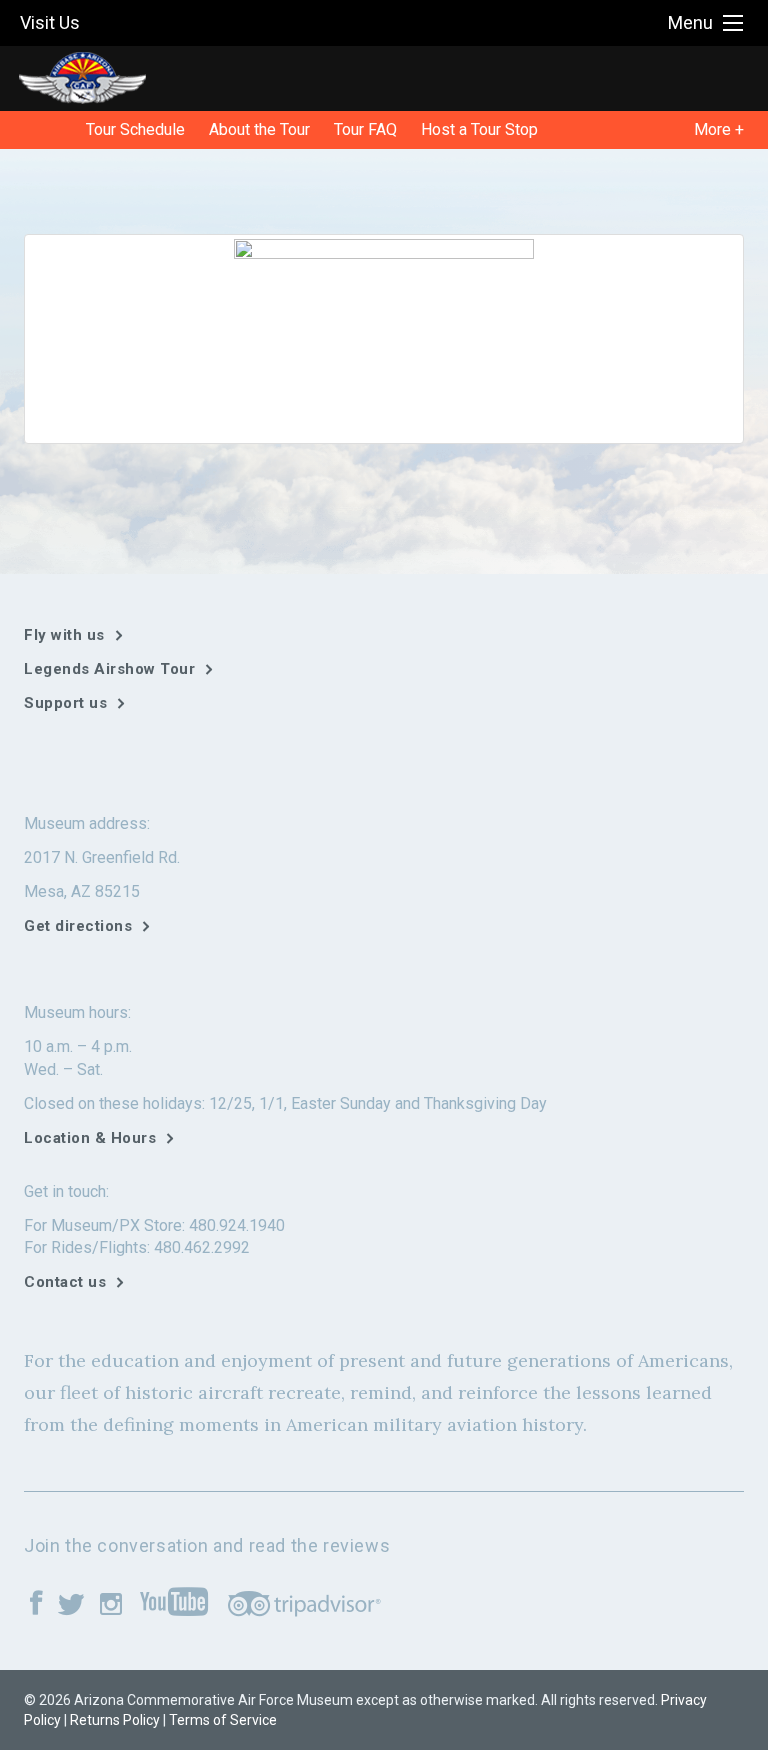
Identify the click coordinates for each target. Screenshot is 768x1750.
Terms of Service (223, 1720)
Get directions (78, 926)
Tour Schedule (135, 129)
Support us (65, 703)
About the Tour (259, 129)
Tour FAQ (365, 129)
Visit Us (50, 22)
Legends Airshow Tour (109, 669)
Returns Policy (115, 1720)
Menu (690, 22)
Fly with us (64, 635)
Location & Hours (90, 1138)
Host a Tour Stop (479, 129)
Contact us (65, 1282)
